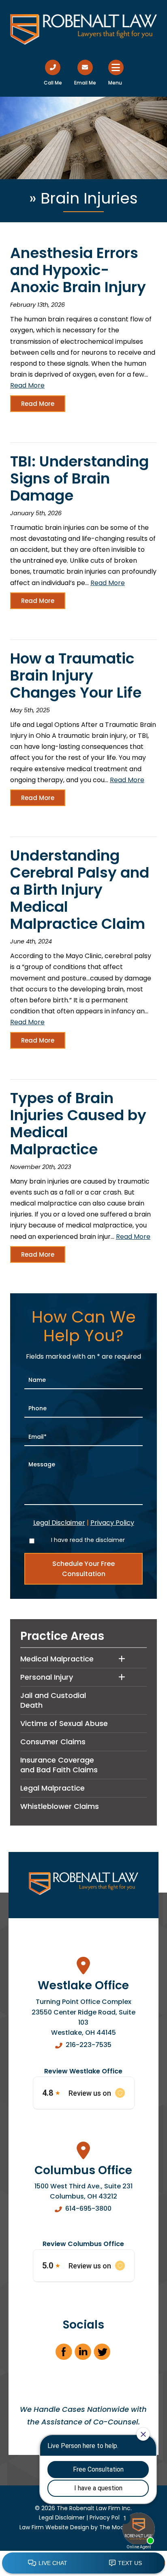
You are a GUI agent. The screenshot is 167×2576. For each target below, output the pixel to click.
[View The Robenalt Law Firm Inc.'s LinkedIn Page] (83, 2354)
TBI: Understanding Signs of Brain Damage (79, 478)
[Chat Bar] (83, 2563)
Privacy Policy (112, 1523)
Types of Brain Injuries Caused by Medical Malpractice (78, 1124)
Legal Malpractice (52, 1788)
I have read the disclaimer (88, 1540)
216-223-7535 (89, 2045)
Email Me (85, 83)
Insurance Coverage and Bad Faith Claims (59, 1765)
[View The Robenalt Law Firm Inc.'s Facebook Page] (64, 2354)
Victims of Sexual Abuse (64, 1723)
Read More (27, 385)
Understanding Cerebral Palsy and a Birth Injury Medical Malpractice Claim (80, 890)
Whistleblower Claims (60, 1806)
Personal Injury (47, 1677)
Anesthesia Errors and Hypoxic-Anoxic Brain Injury (78, 270)
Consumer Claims (53, 1742)
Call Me (53, 83)
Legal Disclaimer (59, 1523)
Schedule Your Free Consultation (83, 1569)
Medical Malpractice (57, 1659)
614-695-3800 (88, 2208)
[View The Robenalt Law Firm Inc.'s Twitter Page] (102, 2354)
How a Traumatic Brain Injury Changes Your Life (76, 675)
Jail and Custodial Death (53, 1700)
